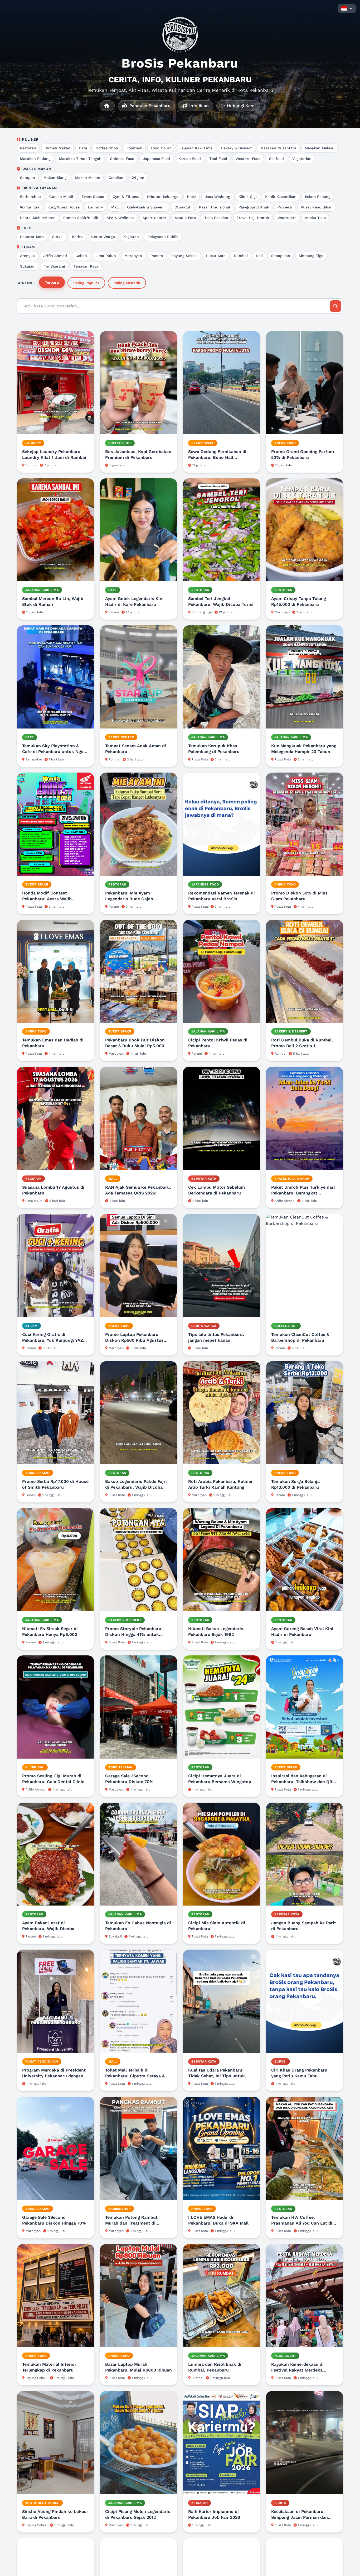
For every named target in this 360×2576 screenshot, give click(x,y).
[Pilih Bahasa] (347, 8)
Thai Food (218, 159)
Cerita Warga (103, 237)
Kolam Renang (318, 197)
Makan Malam (88, 178)
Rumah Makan (57, 148)
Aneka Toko (315, 218)
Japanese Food (156, 159)
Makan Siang (55, 178)
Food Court (161, 148)
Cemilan (116, 178)
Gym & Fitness (126, 197)
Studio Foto (185, 218)
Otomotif (183, 207)
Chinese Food (122, 159)
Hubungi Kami (241, 106)
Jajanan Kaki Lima (196, 148)
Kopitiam (134, 148)
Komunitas (30, 207)
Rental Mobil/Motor (37, 218)
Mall (115, 207)
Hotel (192, 197)
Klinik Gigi (248, 197)
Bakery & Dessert (237, 148)
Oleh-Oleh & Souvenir (147, 207)
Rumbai (241, 256)
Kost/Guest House (64, 207)
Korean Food (190, 159)
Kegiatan (131, 237)
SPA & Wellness (120, 218)
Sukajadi (28, 266)
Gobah (81, 256)
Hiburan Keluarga (163, 197)
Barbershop (30, 197)
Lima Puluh (106, 256)
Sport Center (154, 218)
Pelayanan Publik (163, 237)
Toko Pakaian (216, 218)
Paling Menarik (127, 283)
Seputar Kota (32, 237)
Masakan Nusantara (278, 148)
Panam (157, 256)
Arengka (27, 256)
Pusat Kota (216, 256)
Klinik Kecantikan (281, 197)
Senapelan (281, 256)
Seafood (276, 159)
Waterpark (287, 218)
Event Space (93, 197)
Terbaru (52, 282)
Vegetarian (302, 159)
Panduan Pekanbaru (149, 106)
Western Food (248, 159)
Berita (77, 237)
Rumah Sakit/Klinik (81, 218)
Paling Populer (86, 283)
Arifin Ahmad (55, 256)
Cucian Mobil (61, 197)
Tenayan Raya (86, 266)
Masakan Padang (35, 159)
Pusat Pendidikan (317, 207)
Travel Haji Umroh (253, 218)
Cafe (83, 148)
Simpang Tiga (311, 256)
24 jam (138, 178)
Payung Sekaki (184, 256)
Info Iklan (198, 106)
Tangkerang (55, 266)
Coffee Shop (107, 148)
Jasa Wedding (217, 197)
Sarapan (28, 178)
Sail (259, 256)
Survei (58, 237)
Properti (285, 207)
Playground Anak (254, 207)
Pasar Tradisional (215, 207)
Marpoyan (133, 256)
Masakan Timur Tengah (80, 159)
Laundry (95, 207)
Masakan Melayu (320, 148)
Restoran (28, 148)
